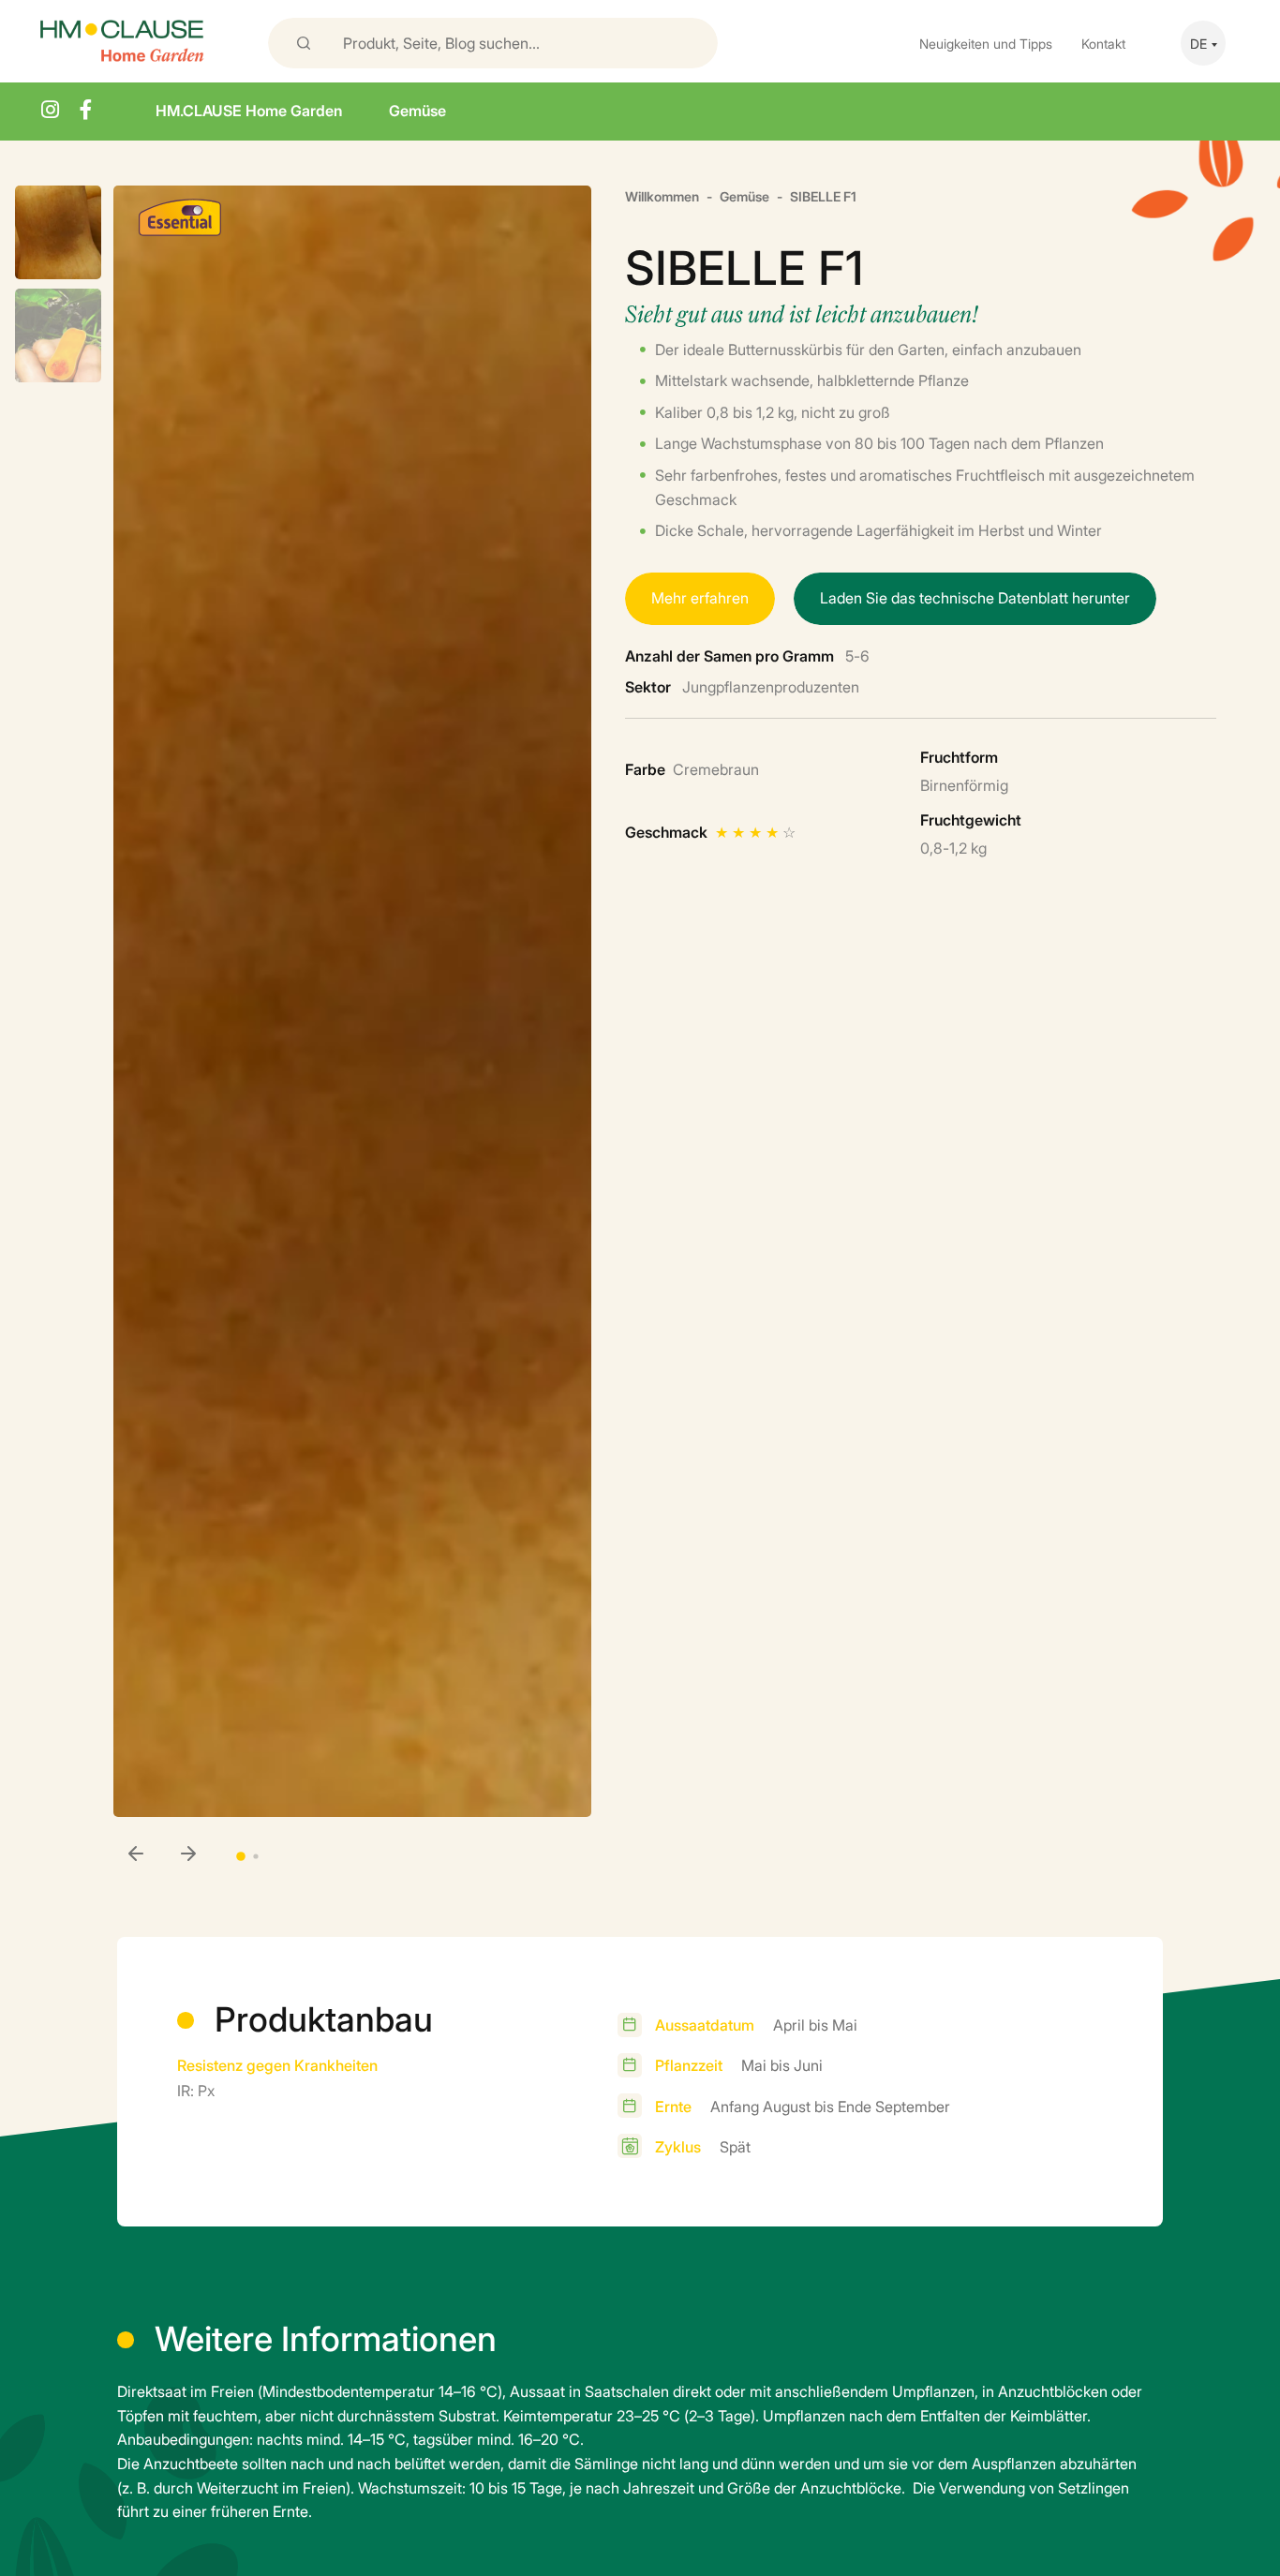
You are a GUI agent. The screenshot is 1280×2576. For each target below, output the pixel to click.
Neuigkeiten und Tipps (986, 43)
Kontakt (1103, 43)
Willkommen (662, 195)
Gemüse (417, 110)
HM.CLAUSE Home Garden (249, 110)
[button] (188, 1854)
